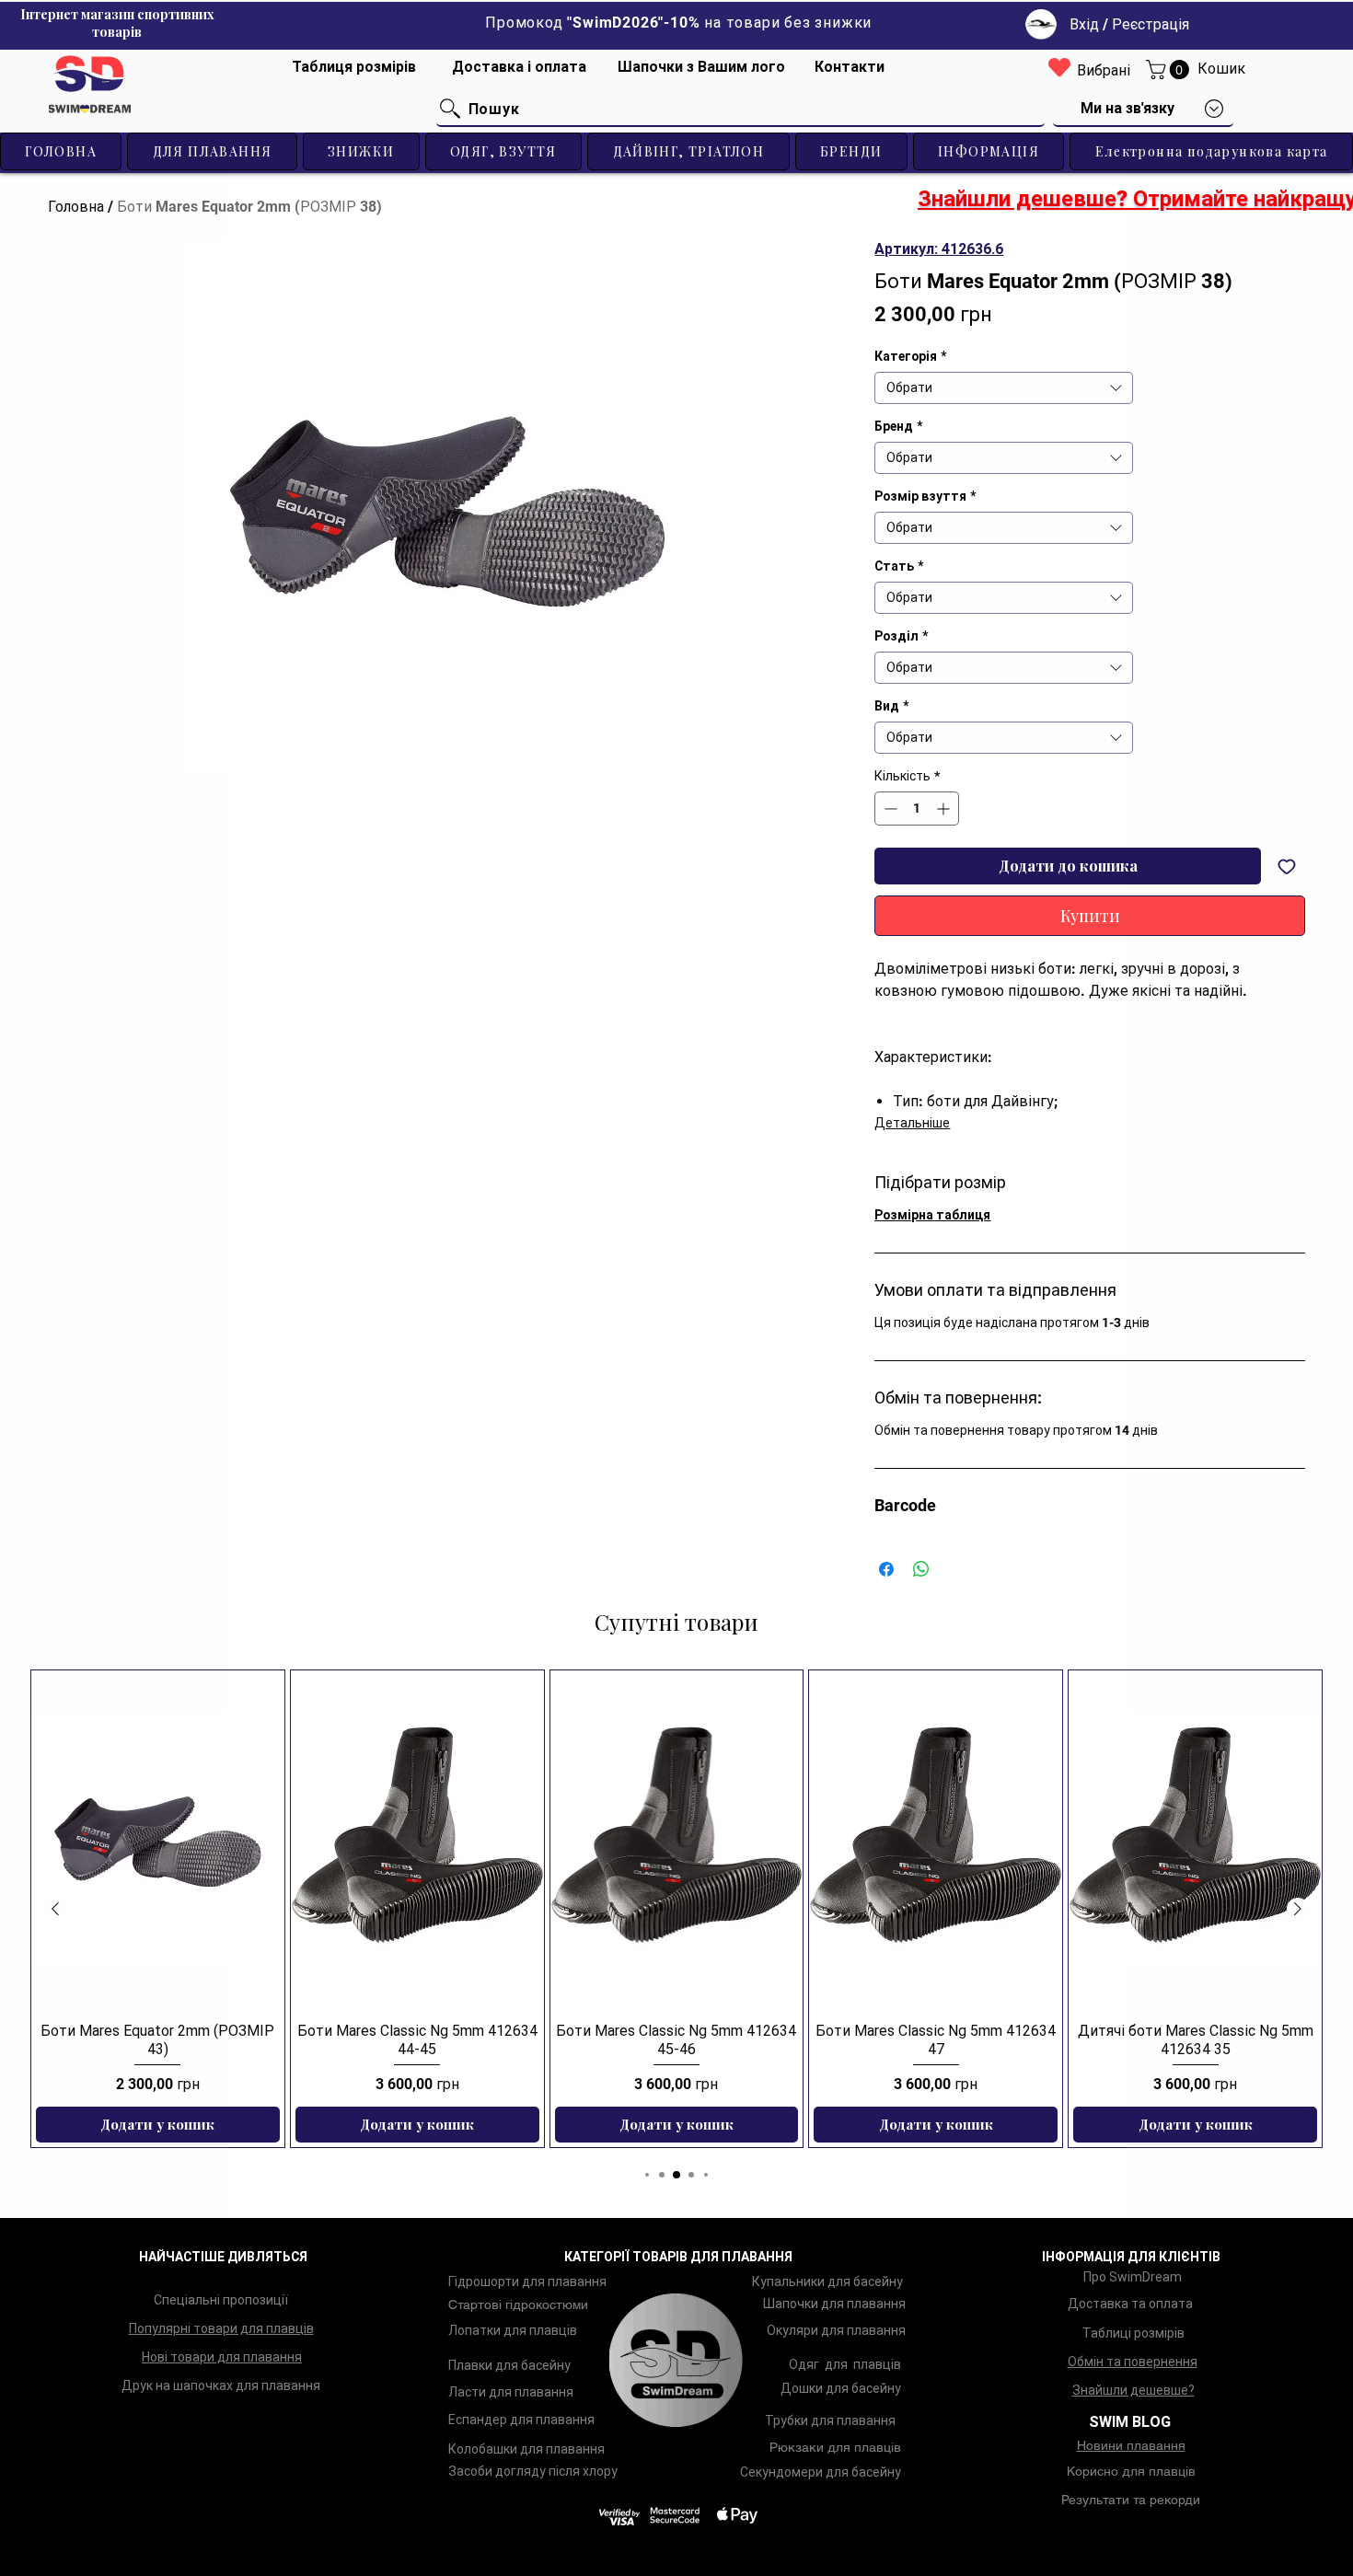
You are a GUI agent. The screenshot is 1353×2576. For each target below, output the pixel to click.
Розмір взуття (925, 496)
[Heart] (1059, 67)
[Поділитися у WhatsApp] (921, 1569)
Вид (891, 706)
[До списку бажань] (1287, 866)
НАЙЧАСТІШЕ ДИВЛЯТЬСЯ (223, 2257)
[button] (1170, 69)
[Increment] (945, 809)
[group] (676, 1909)
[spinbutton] (917, 809)
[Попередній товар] (55, 1909)
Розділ (901, 636)
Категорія (910, 356)
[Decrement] (889, 809)
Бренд (898, 426)
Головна (76, 207)
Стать (899, 566)
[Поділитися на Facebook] (886, 1569)
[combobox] (1004, 388)
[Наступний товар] (1298, 1909)
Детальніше (912, 1123)
